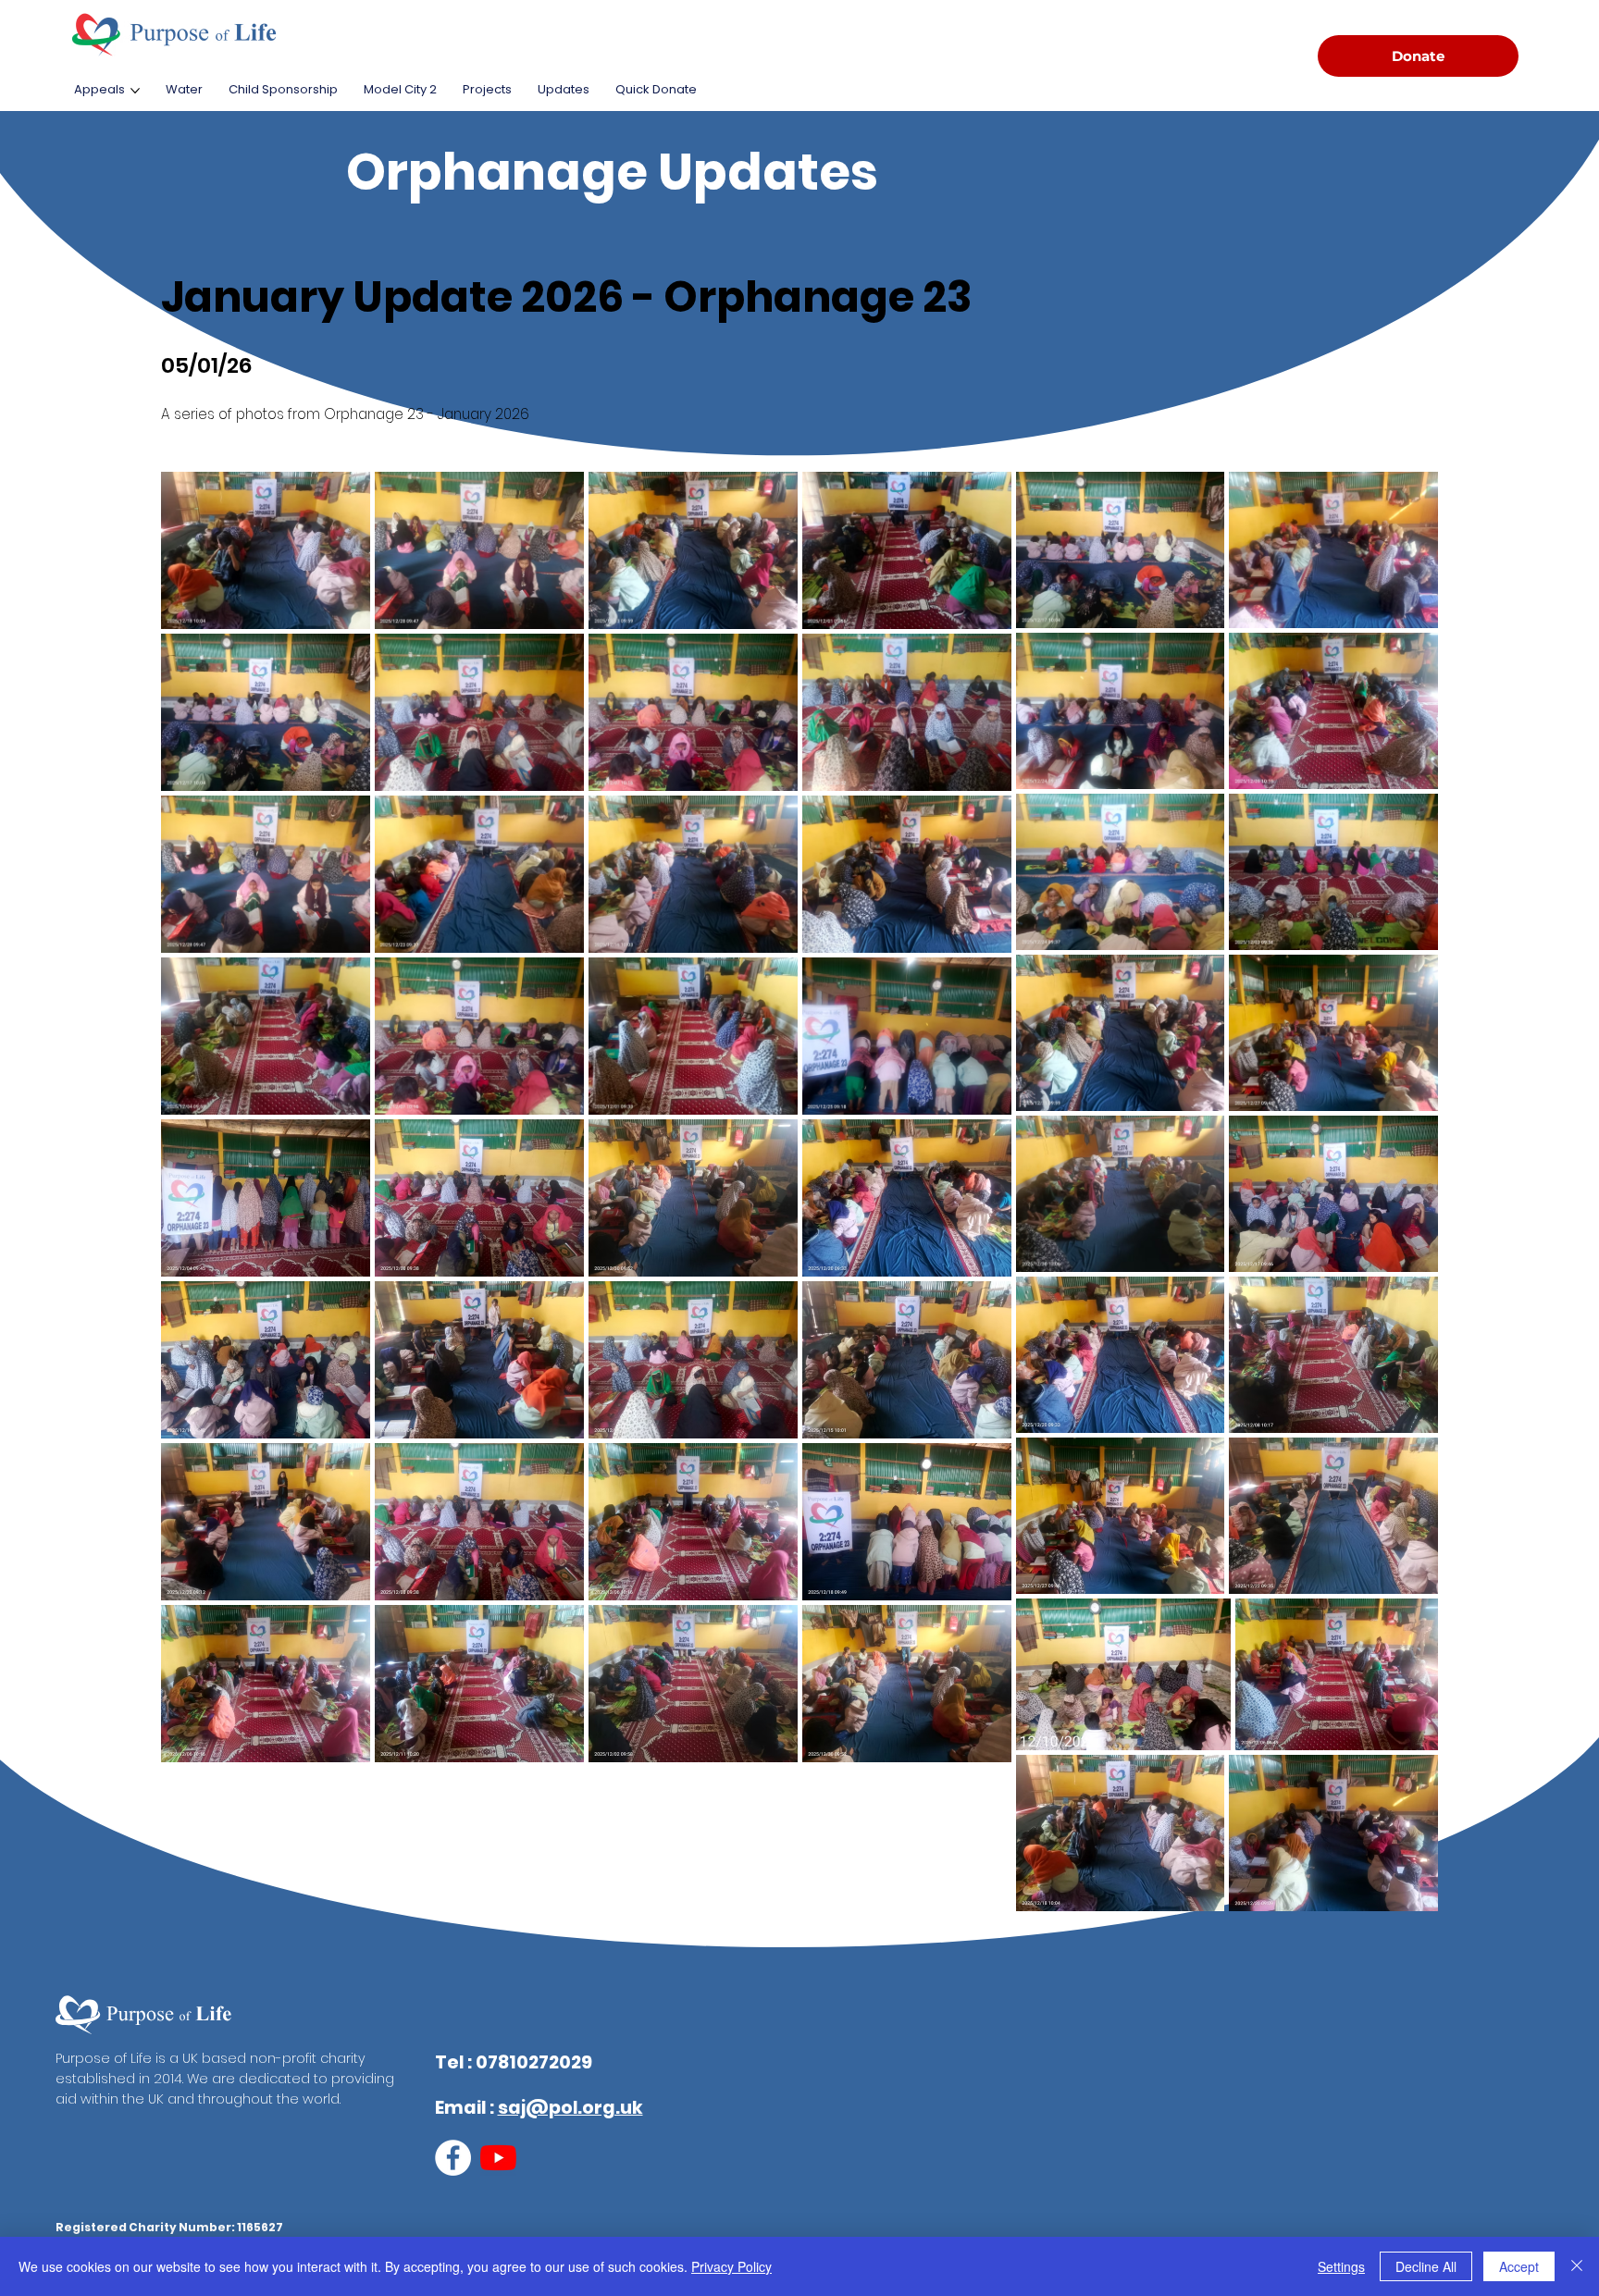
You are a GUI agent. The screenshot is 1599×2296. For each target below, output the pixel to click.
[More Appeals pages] (135, 91)
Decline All (1426, 2266)
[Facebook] (453, 2158)
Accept (1519, 2266)
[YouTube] (498, 2158)
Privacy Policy (731, 2266)
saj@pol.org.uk (570, 2108)
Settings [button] (1341, 2266)
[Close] (1577, 2266)
